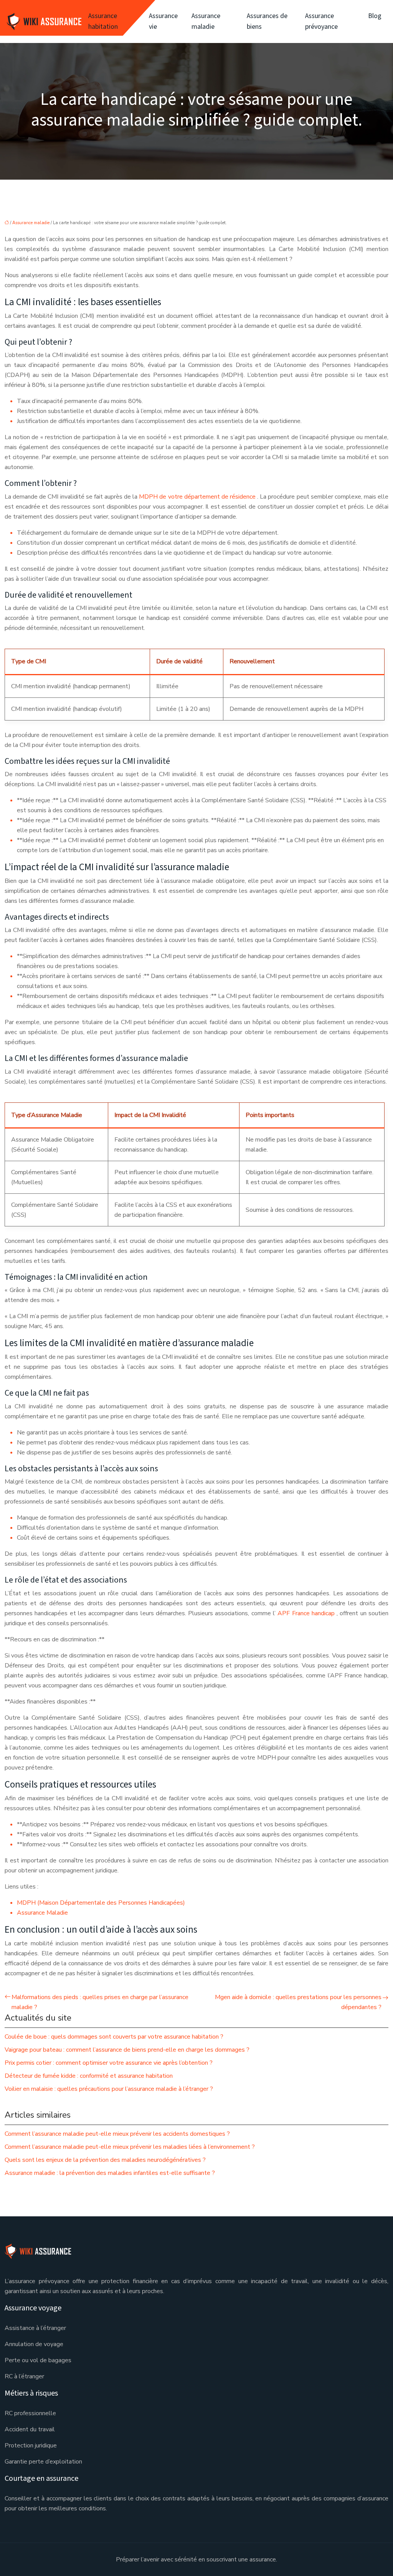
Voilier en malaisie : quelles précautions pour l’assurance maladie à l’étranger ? (109, 2089)
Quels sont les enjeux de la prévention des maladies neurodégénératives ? (105, 2160)
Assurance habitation (103, 21)
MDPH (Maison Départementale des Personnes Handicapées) (101, 1903)
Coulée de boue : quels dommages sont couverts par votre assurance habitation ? (114, 2037)
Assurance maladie (206, 21)
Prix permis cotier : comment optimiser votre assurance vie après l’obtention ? (109, 2063)
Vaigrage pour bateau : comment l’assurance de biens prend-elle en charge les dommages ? (127, 2050)
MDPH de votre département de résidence (198, 497)
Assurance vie (163, 21)
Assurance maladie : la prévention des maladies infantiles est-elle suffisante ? (110, 2173)
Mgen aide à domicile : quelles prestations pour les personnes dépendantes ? (298, 2002)
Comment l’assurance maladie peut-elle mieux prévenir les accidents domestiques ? (117, 2134)
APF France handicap (307, 1613)
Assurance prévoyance (321, 21)
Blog (375, 16)
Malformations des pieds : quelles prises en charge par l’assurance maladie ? (100, 2002)
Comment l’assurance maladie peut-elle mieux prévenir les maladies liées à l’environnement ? (130, 2147)
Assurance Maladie (42, 1913)
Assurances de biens (267, 21)
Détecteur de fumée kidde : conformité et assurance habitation (89, 2076)
